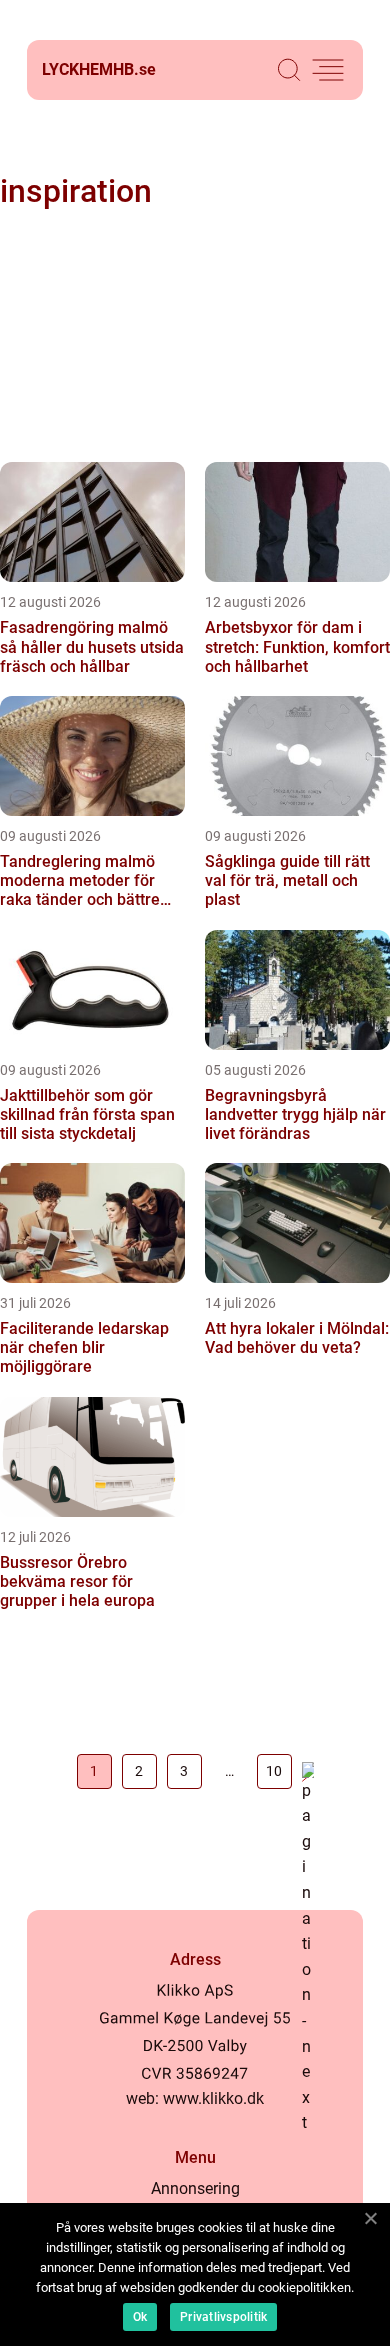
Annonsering (195, 2188)
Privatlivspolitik (223, 2317)
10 (274, 1771)
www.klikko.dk (213, 2098)
